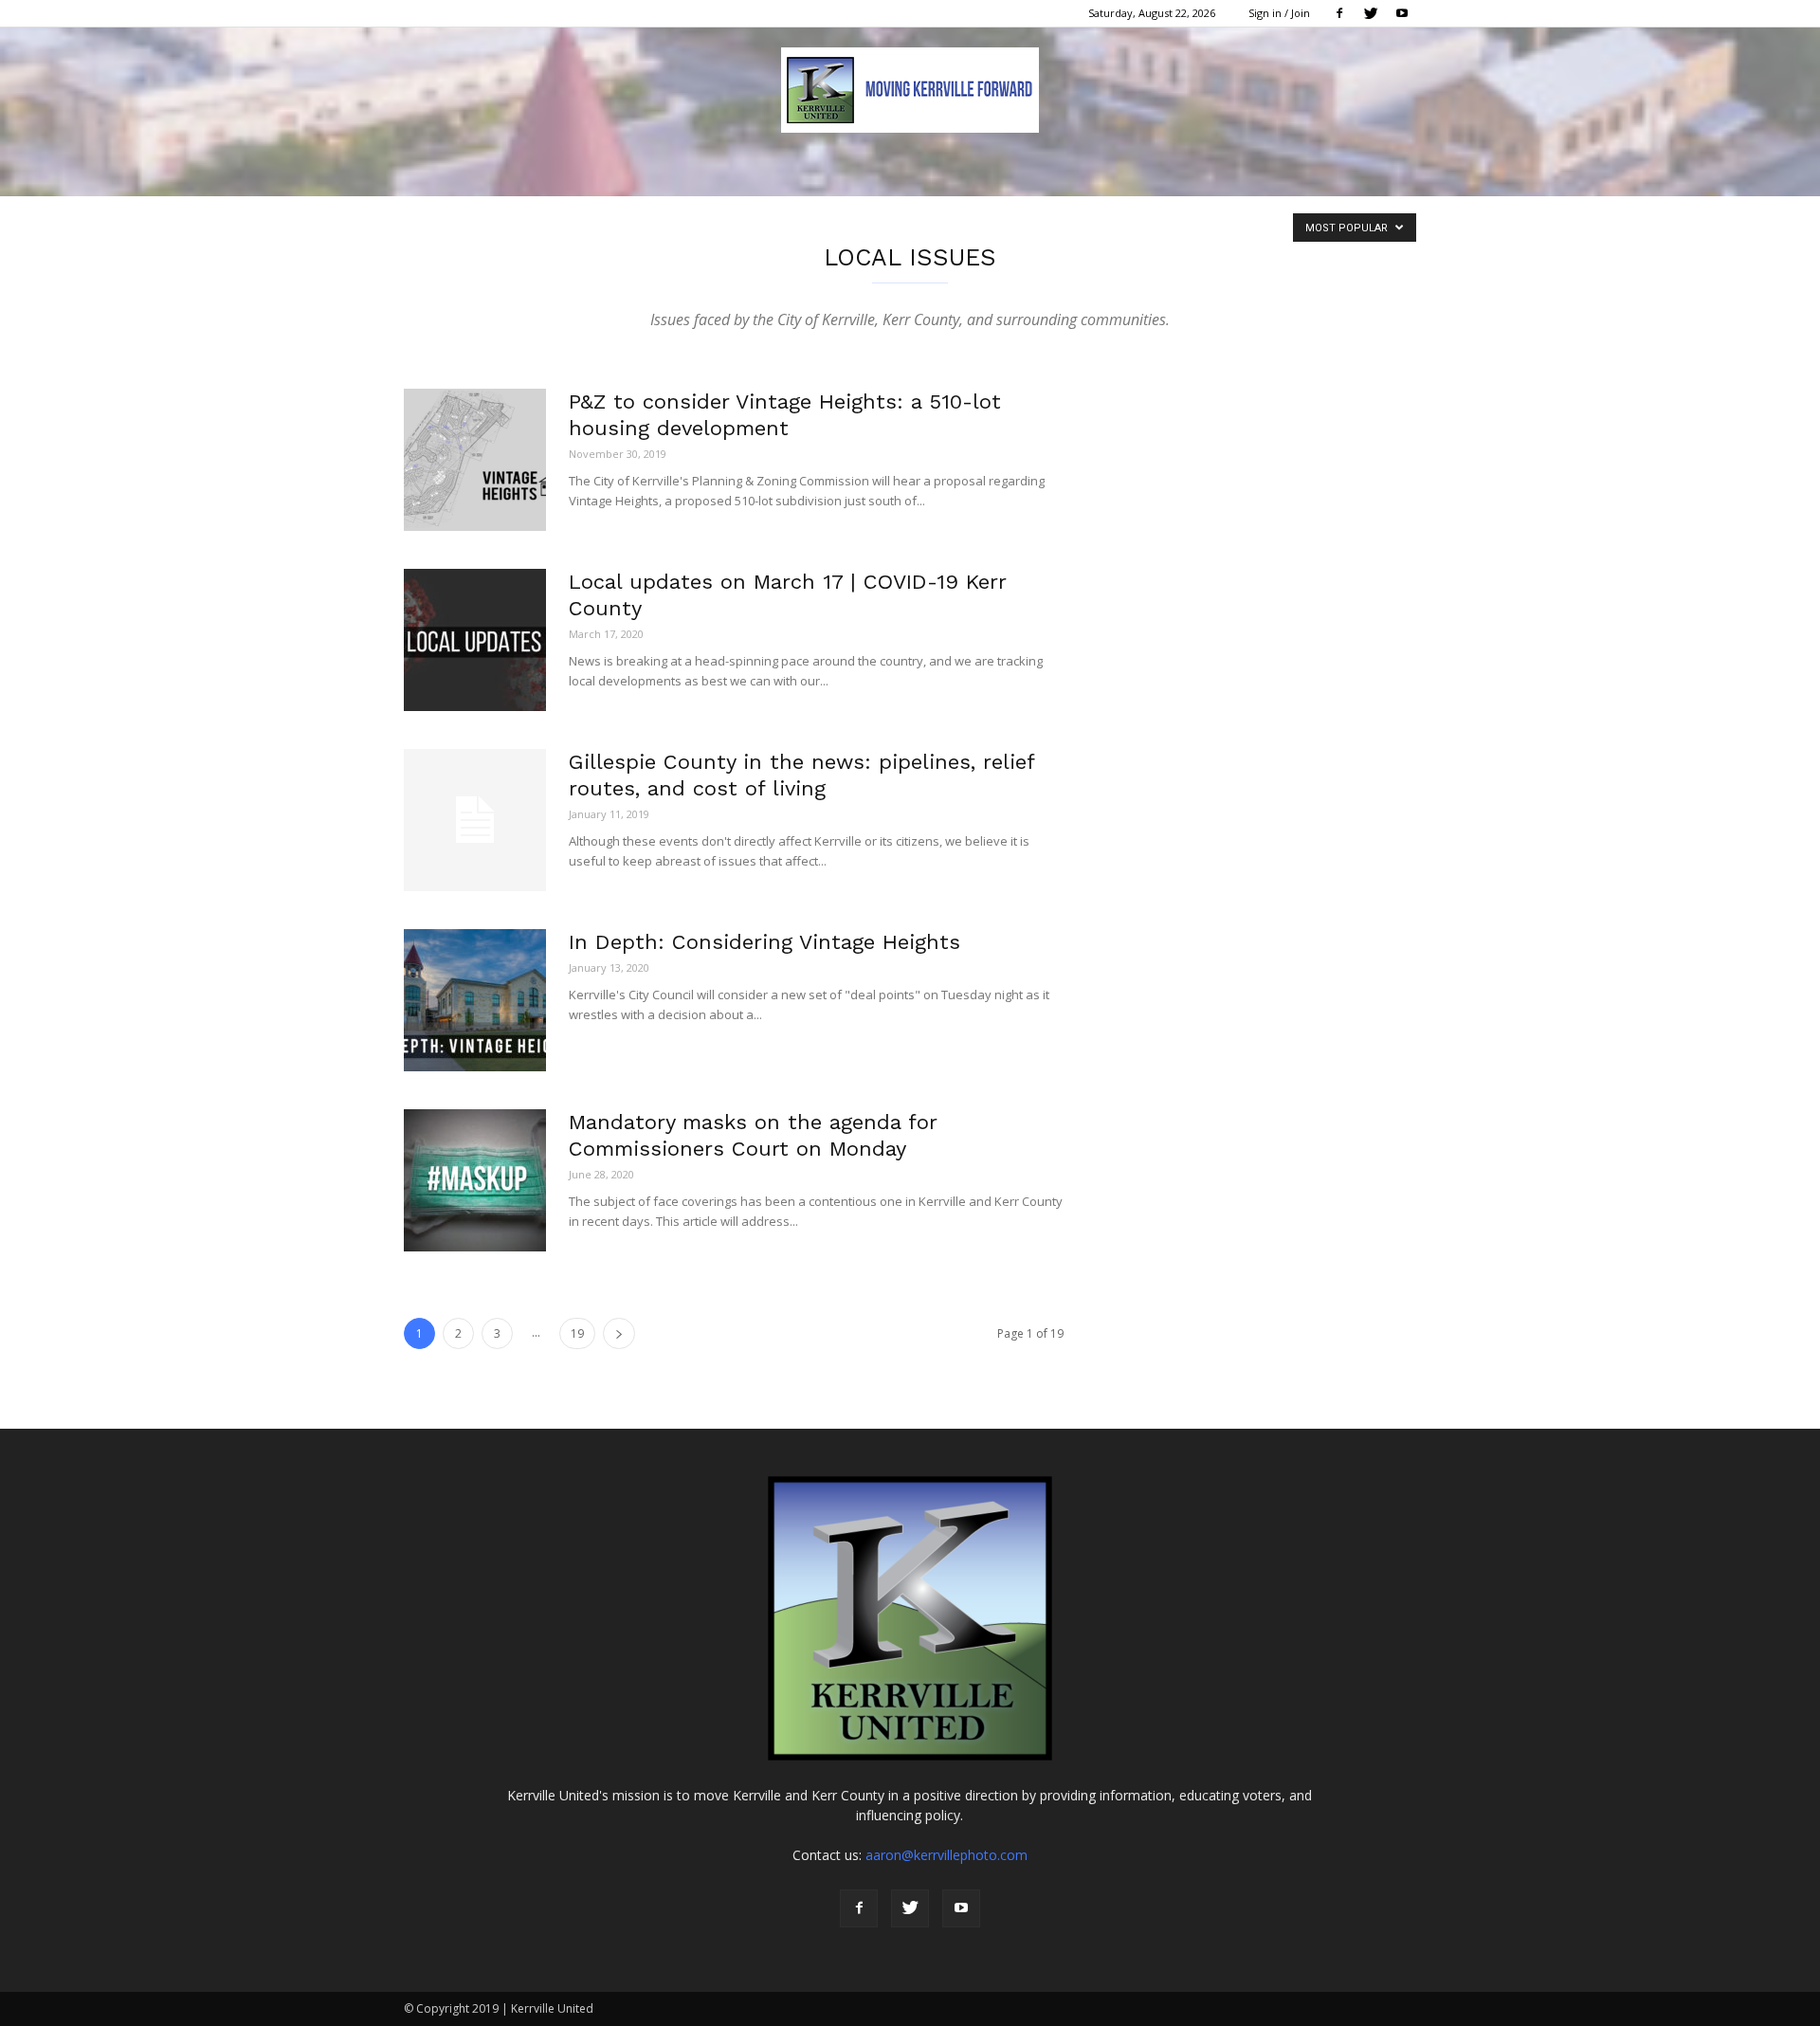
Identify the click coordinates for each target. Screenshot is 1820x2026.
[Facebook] (1339, 13)
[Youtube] (1402, 13)
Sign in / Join (1279, 13)
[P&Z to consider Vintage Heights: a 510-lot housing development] (475, 460)
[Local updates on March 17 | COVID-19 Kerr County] (475, 640)
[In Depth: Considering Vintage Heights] (475, 1000)
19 (577, 1333)
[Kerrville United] (910, 90)
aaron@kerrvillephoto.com (946, 1855)
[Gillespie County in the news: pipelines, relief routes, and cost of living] (475, 820)
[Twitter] (1371, 13)
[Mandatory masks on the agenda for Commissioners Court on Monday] (475, 1180)
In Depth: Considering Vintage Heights (764, 942)
